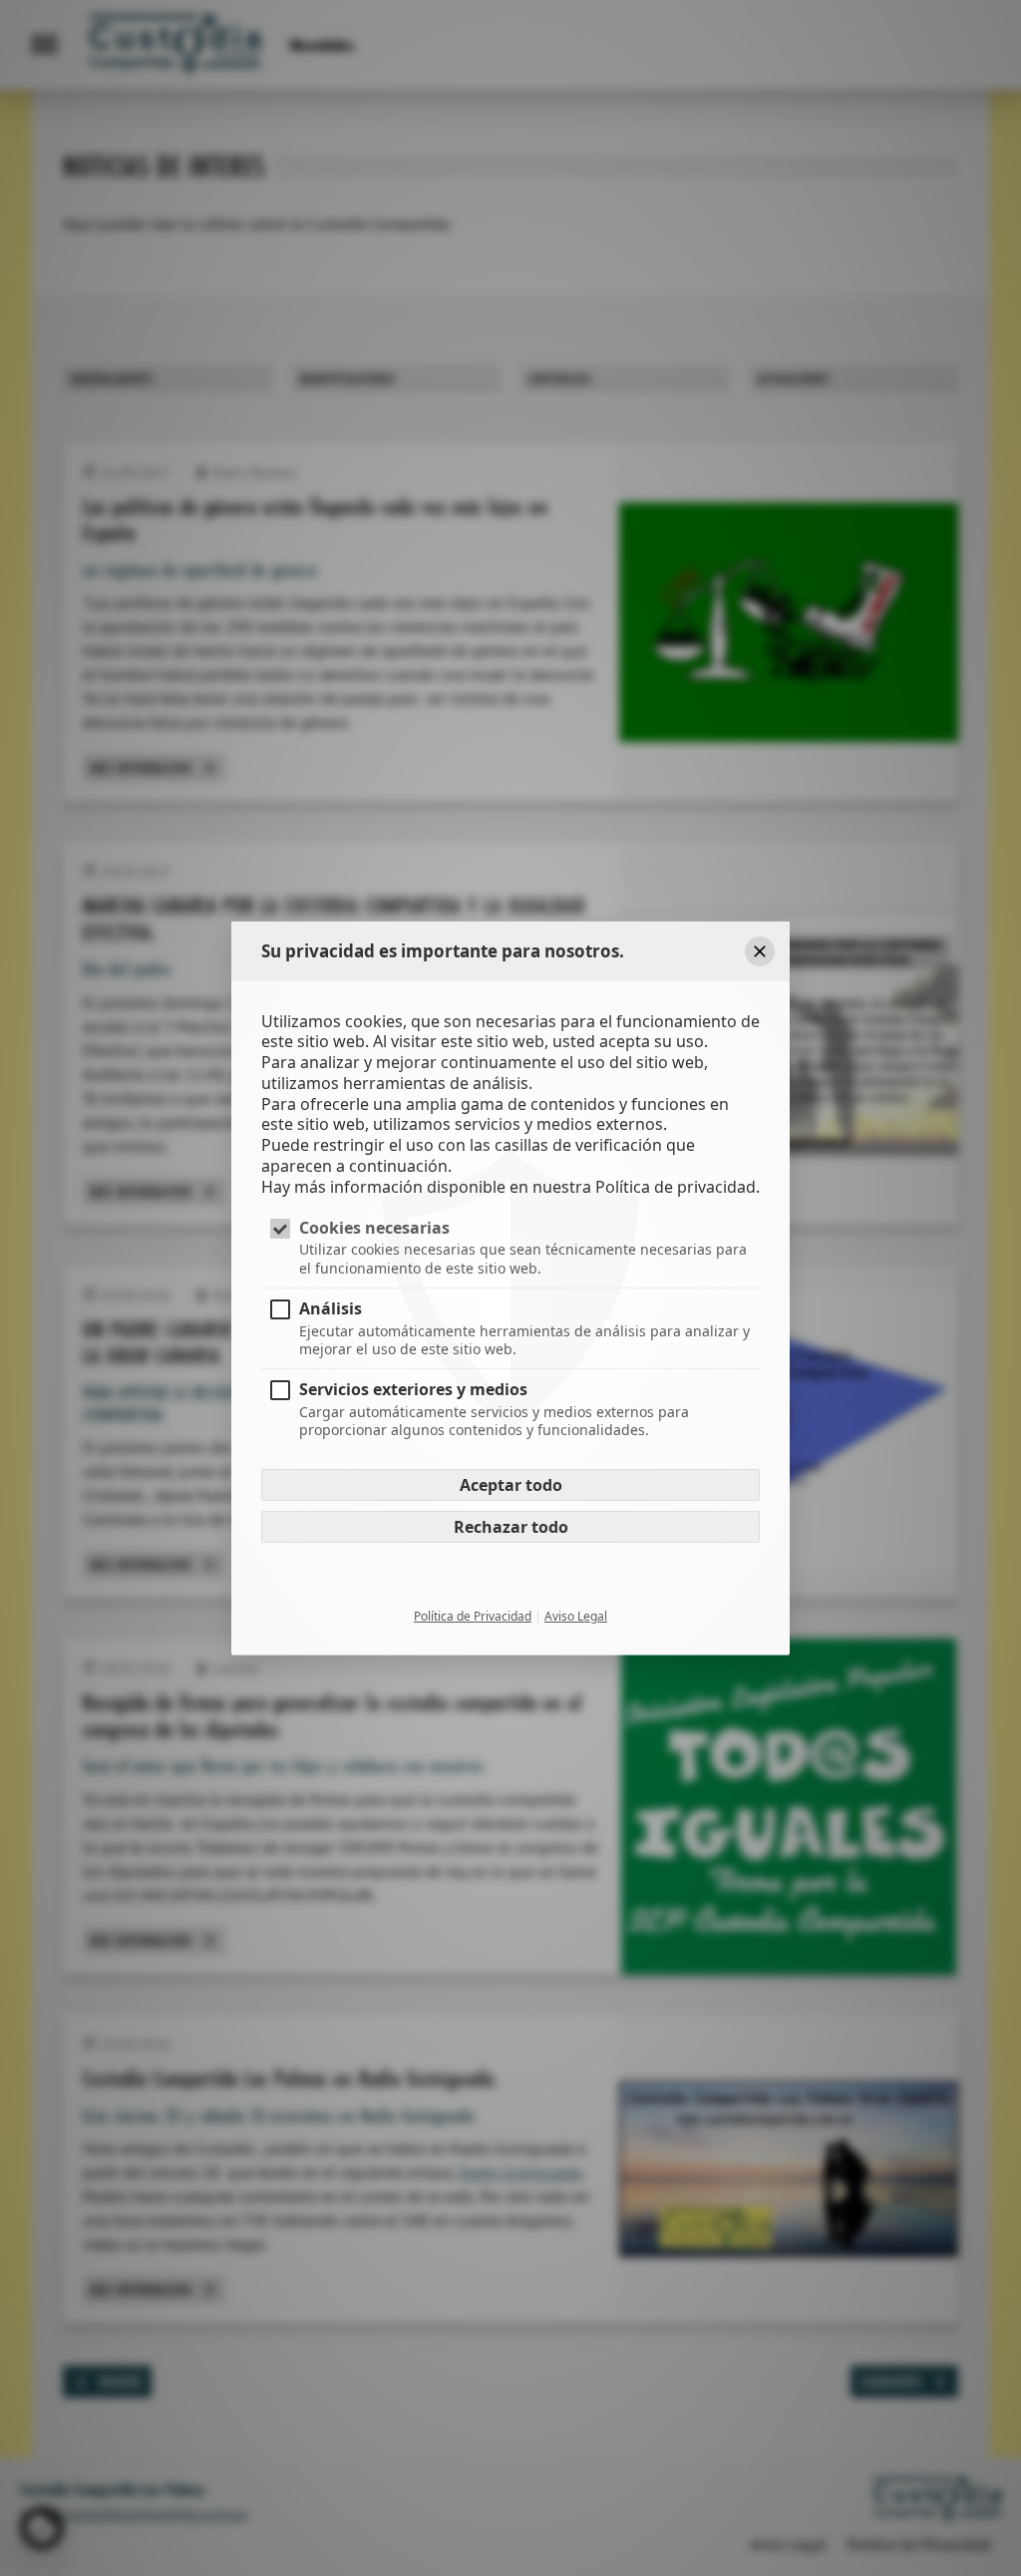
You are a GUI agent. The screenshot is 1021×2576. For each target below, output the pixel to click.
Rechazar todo (511, 1527)
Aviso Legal (576, 1617)
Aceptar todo (511, 1485)
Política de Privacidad (473, 1617)
